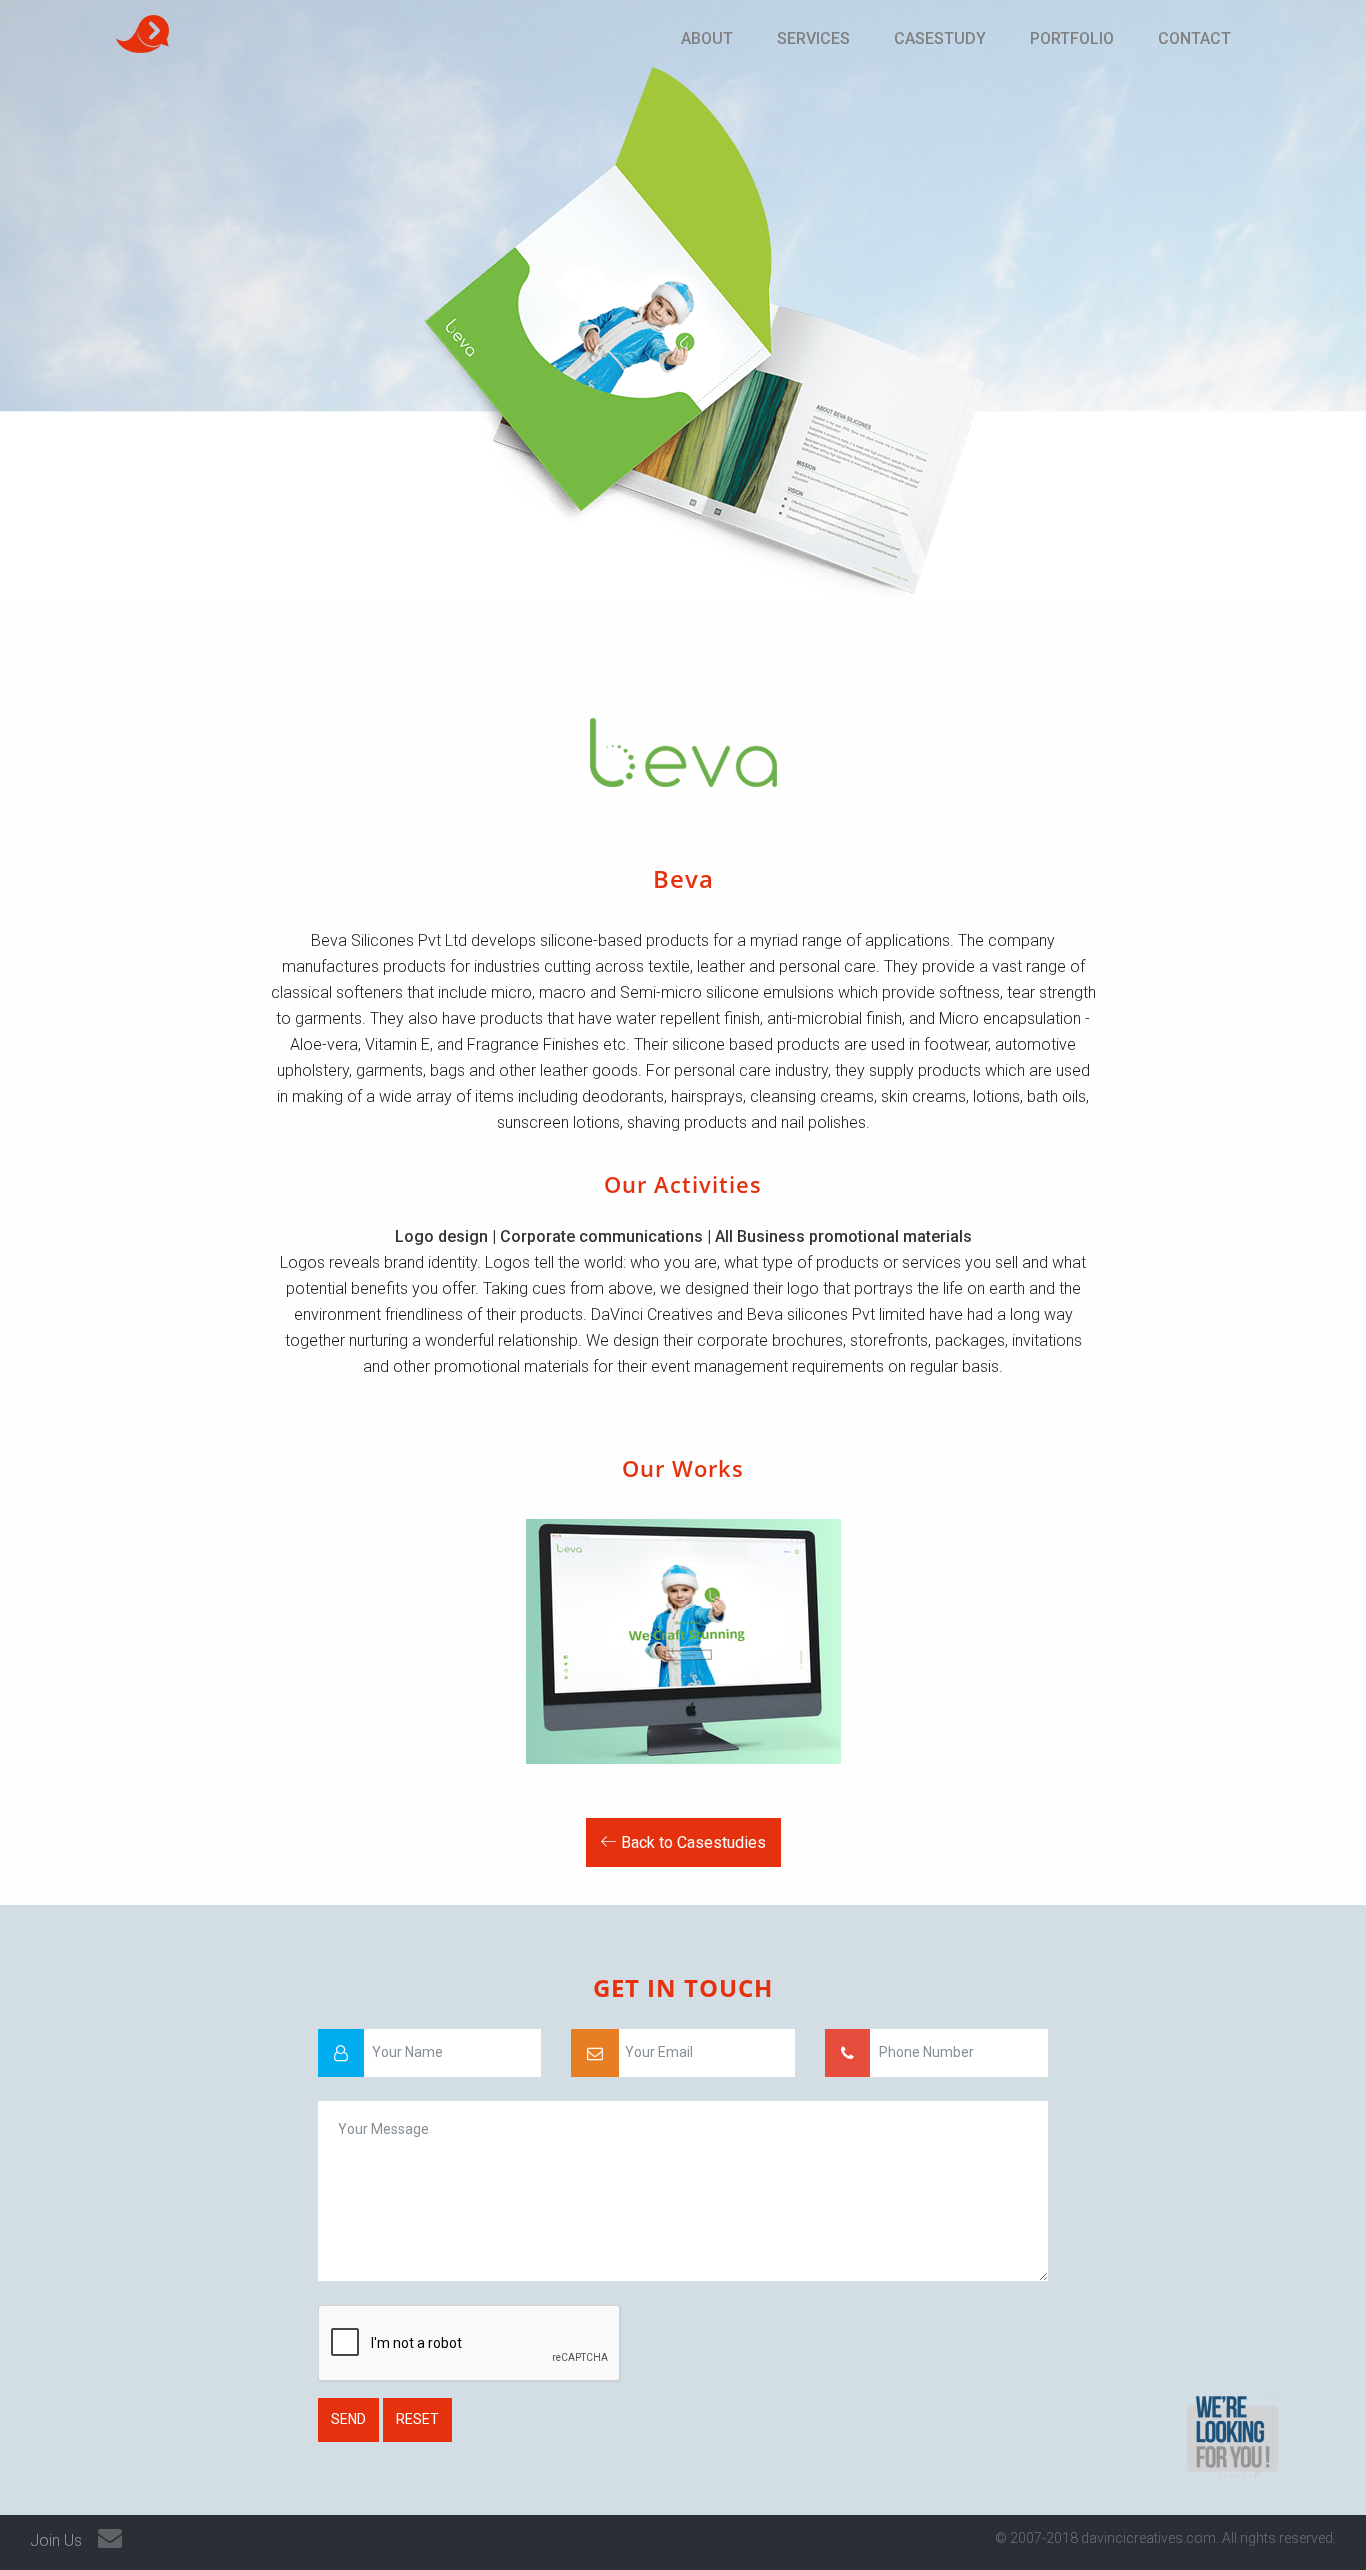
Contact (1194, 38)
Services (813, 38)
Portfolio (1072, 38)
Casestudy (940, 38)
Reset (417, 2419)
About (707, 38)
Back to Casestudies (691, 1842)
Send (348, 2419)
